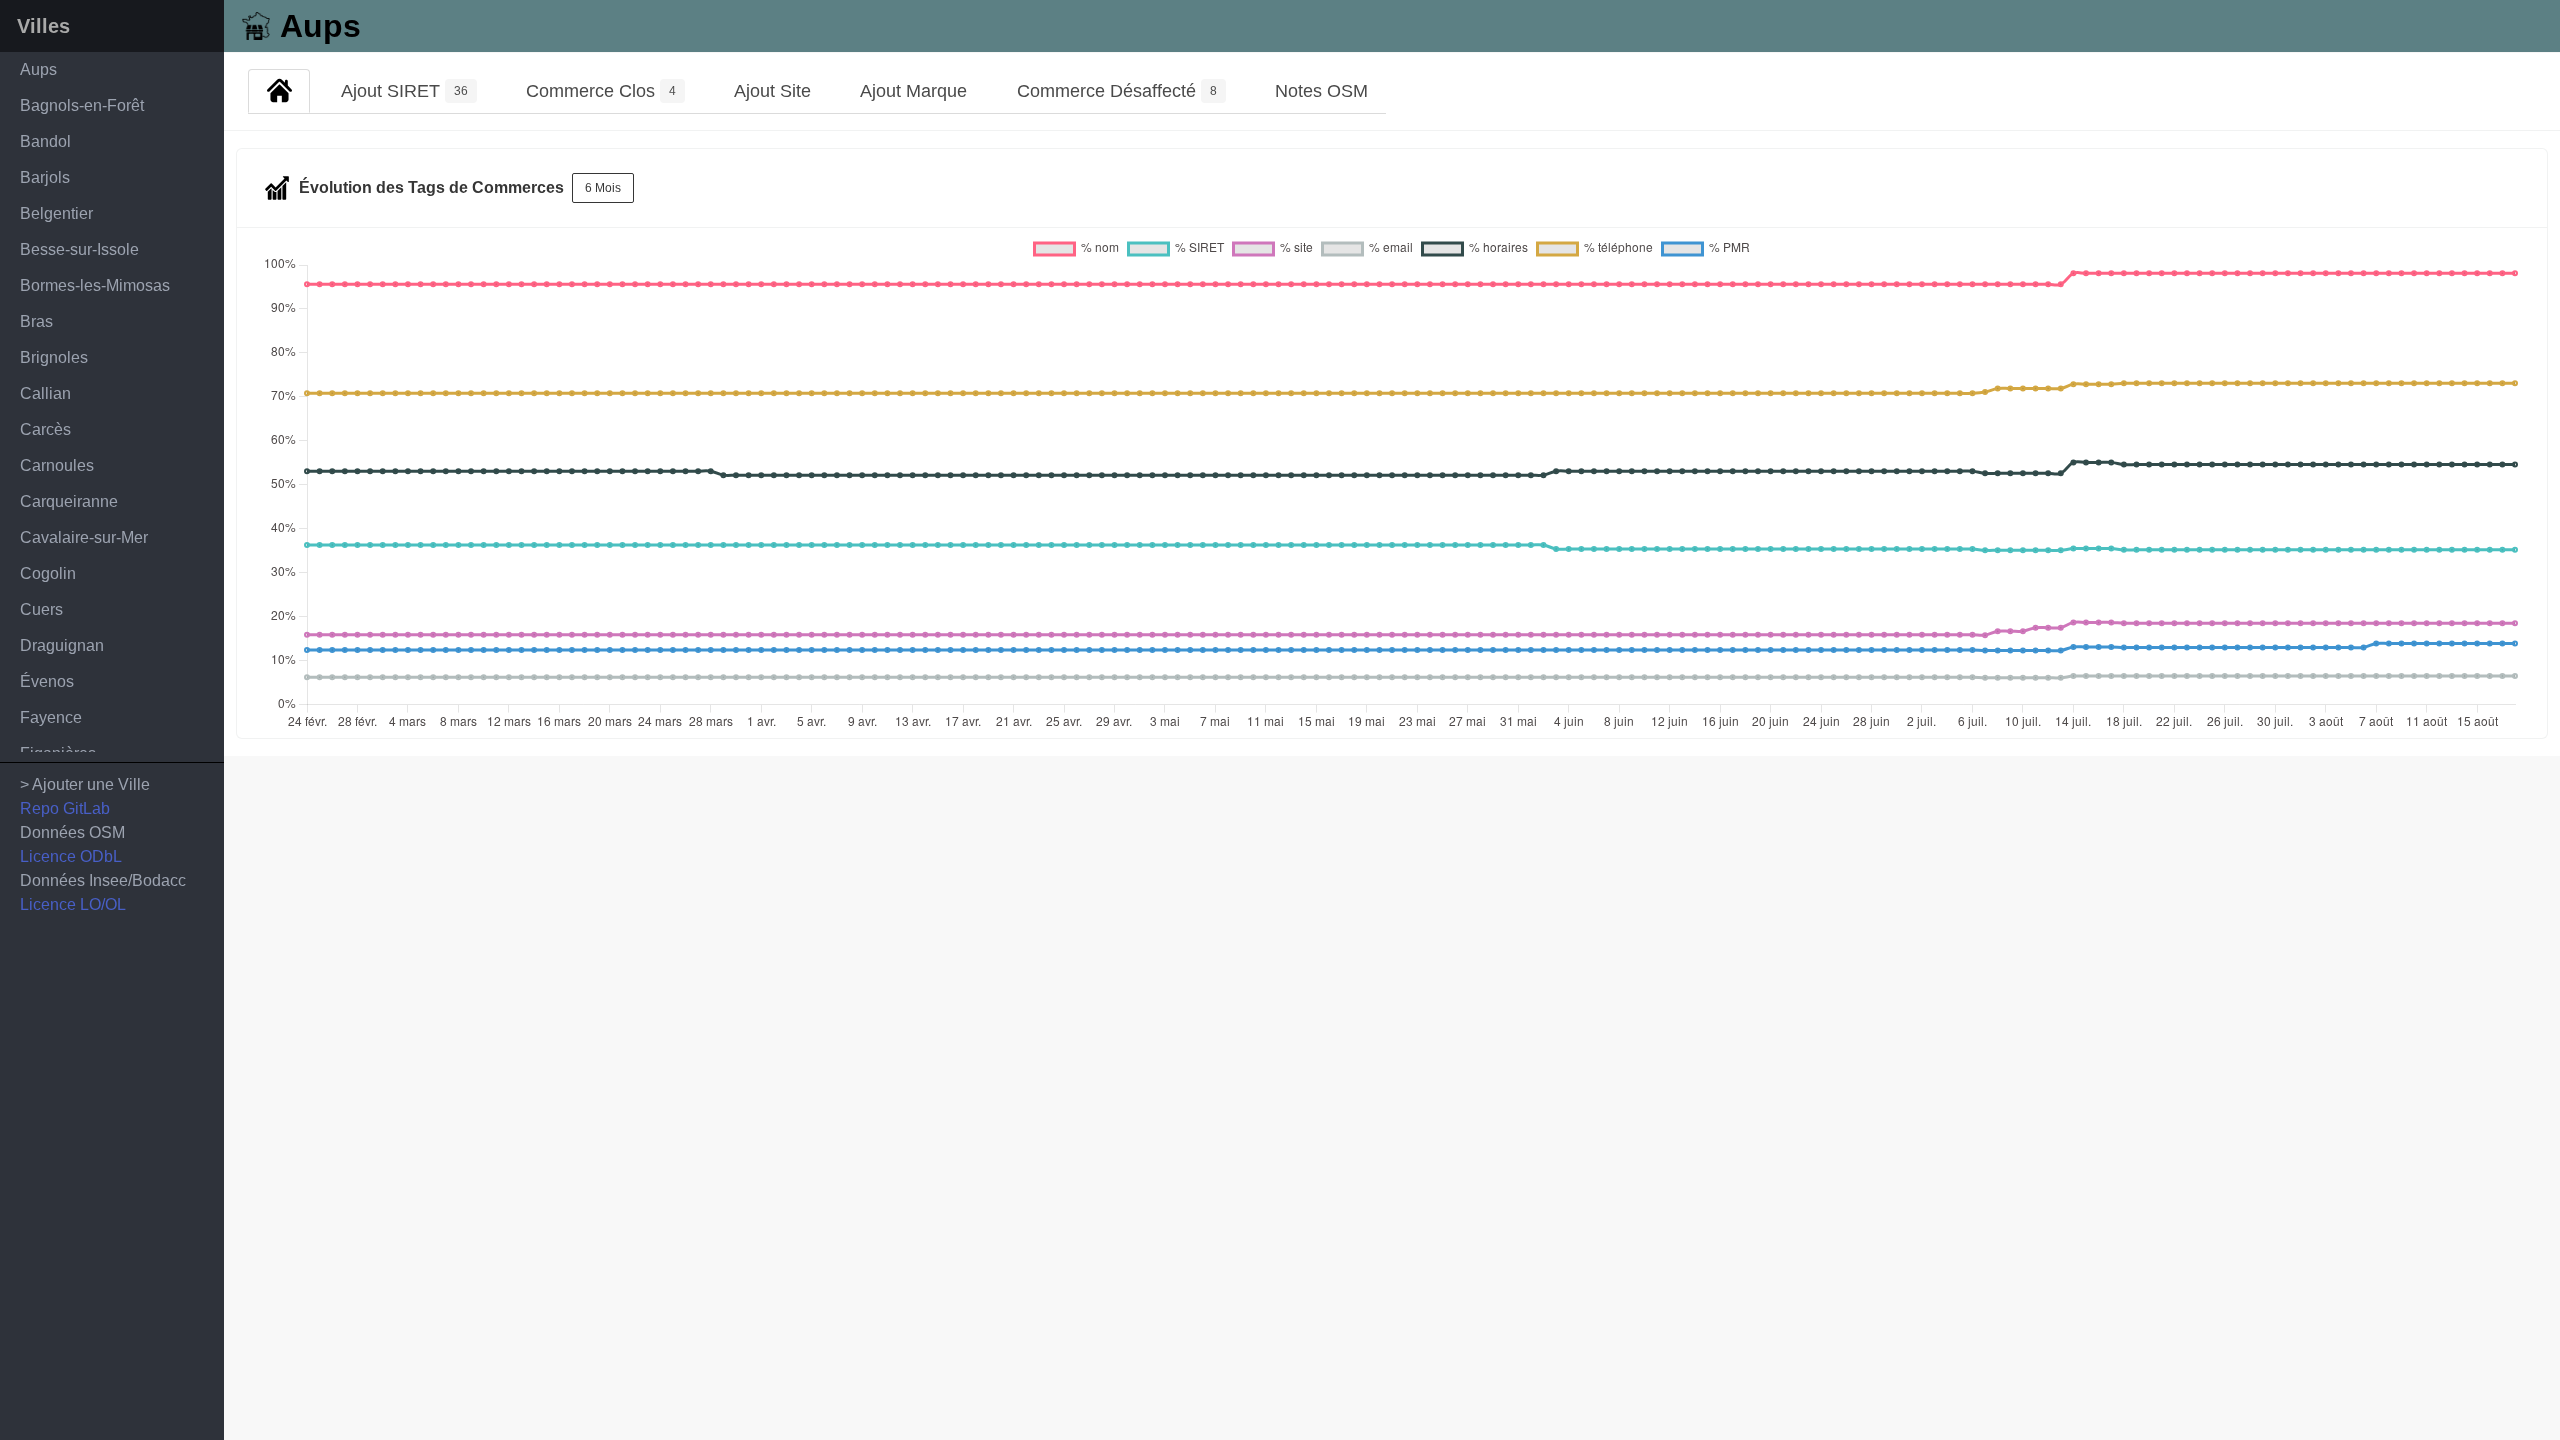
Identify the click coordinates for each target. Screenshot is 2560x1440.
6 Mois (603, 188)
